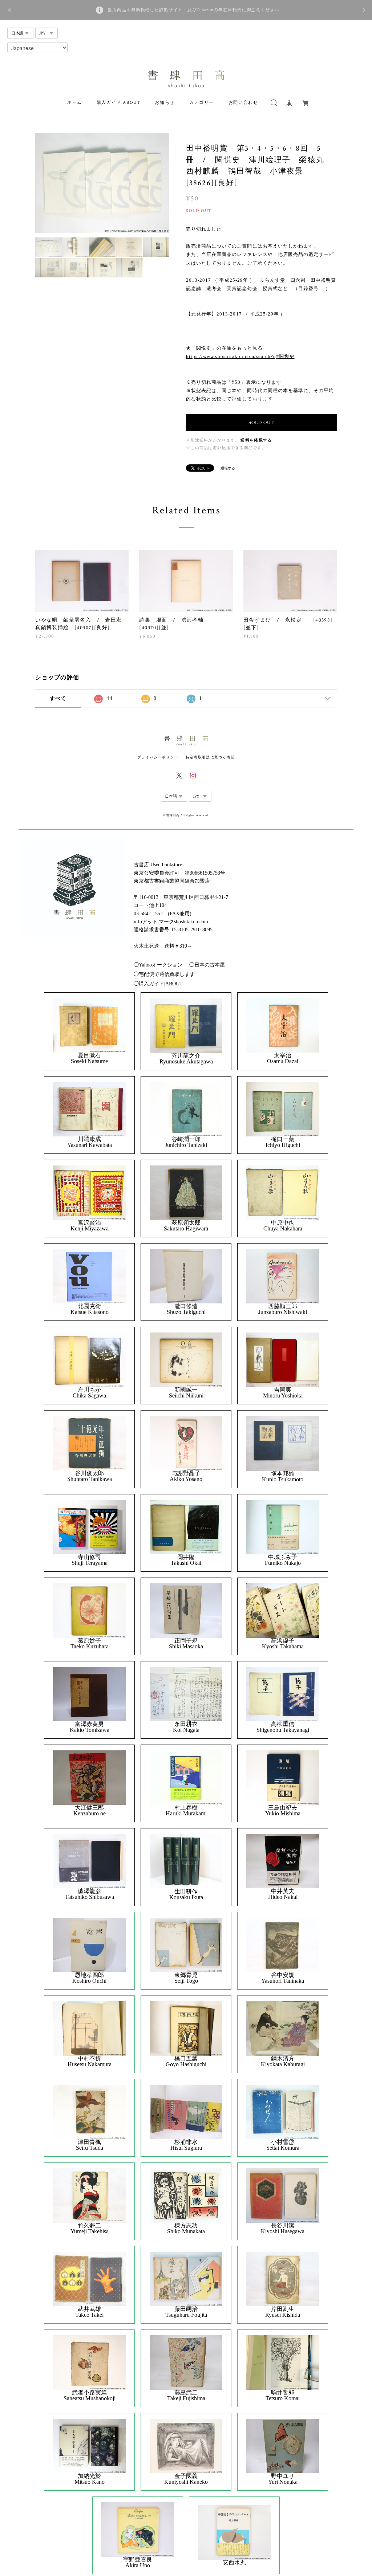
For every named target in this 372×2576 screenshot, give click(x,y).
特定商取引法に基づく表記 (210, 757)
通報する (228, 468)
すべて (58, 698)
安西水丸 (234, 2563)
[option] (102, 183)
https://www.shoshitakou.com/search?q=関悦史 (240, 356)
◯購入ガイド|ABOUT (158, 984)
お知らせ (165, 103)
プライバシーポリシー (158, 757)
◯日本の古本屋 (207, 965)
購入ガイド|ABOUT (119, 103)
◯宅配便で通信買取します (164, 974)
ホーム (75, 103)
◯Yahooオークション (158, 965)
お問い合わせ (243, 103)
